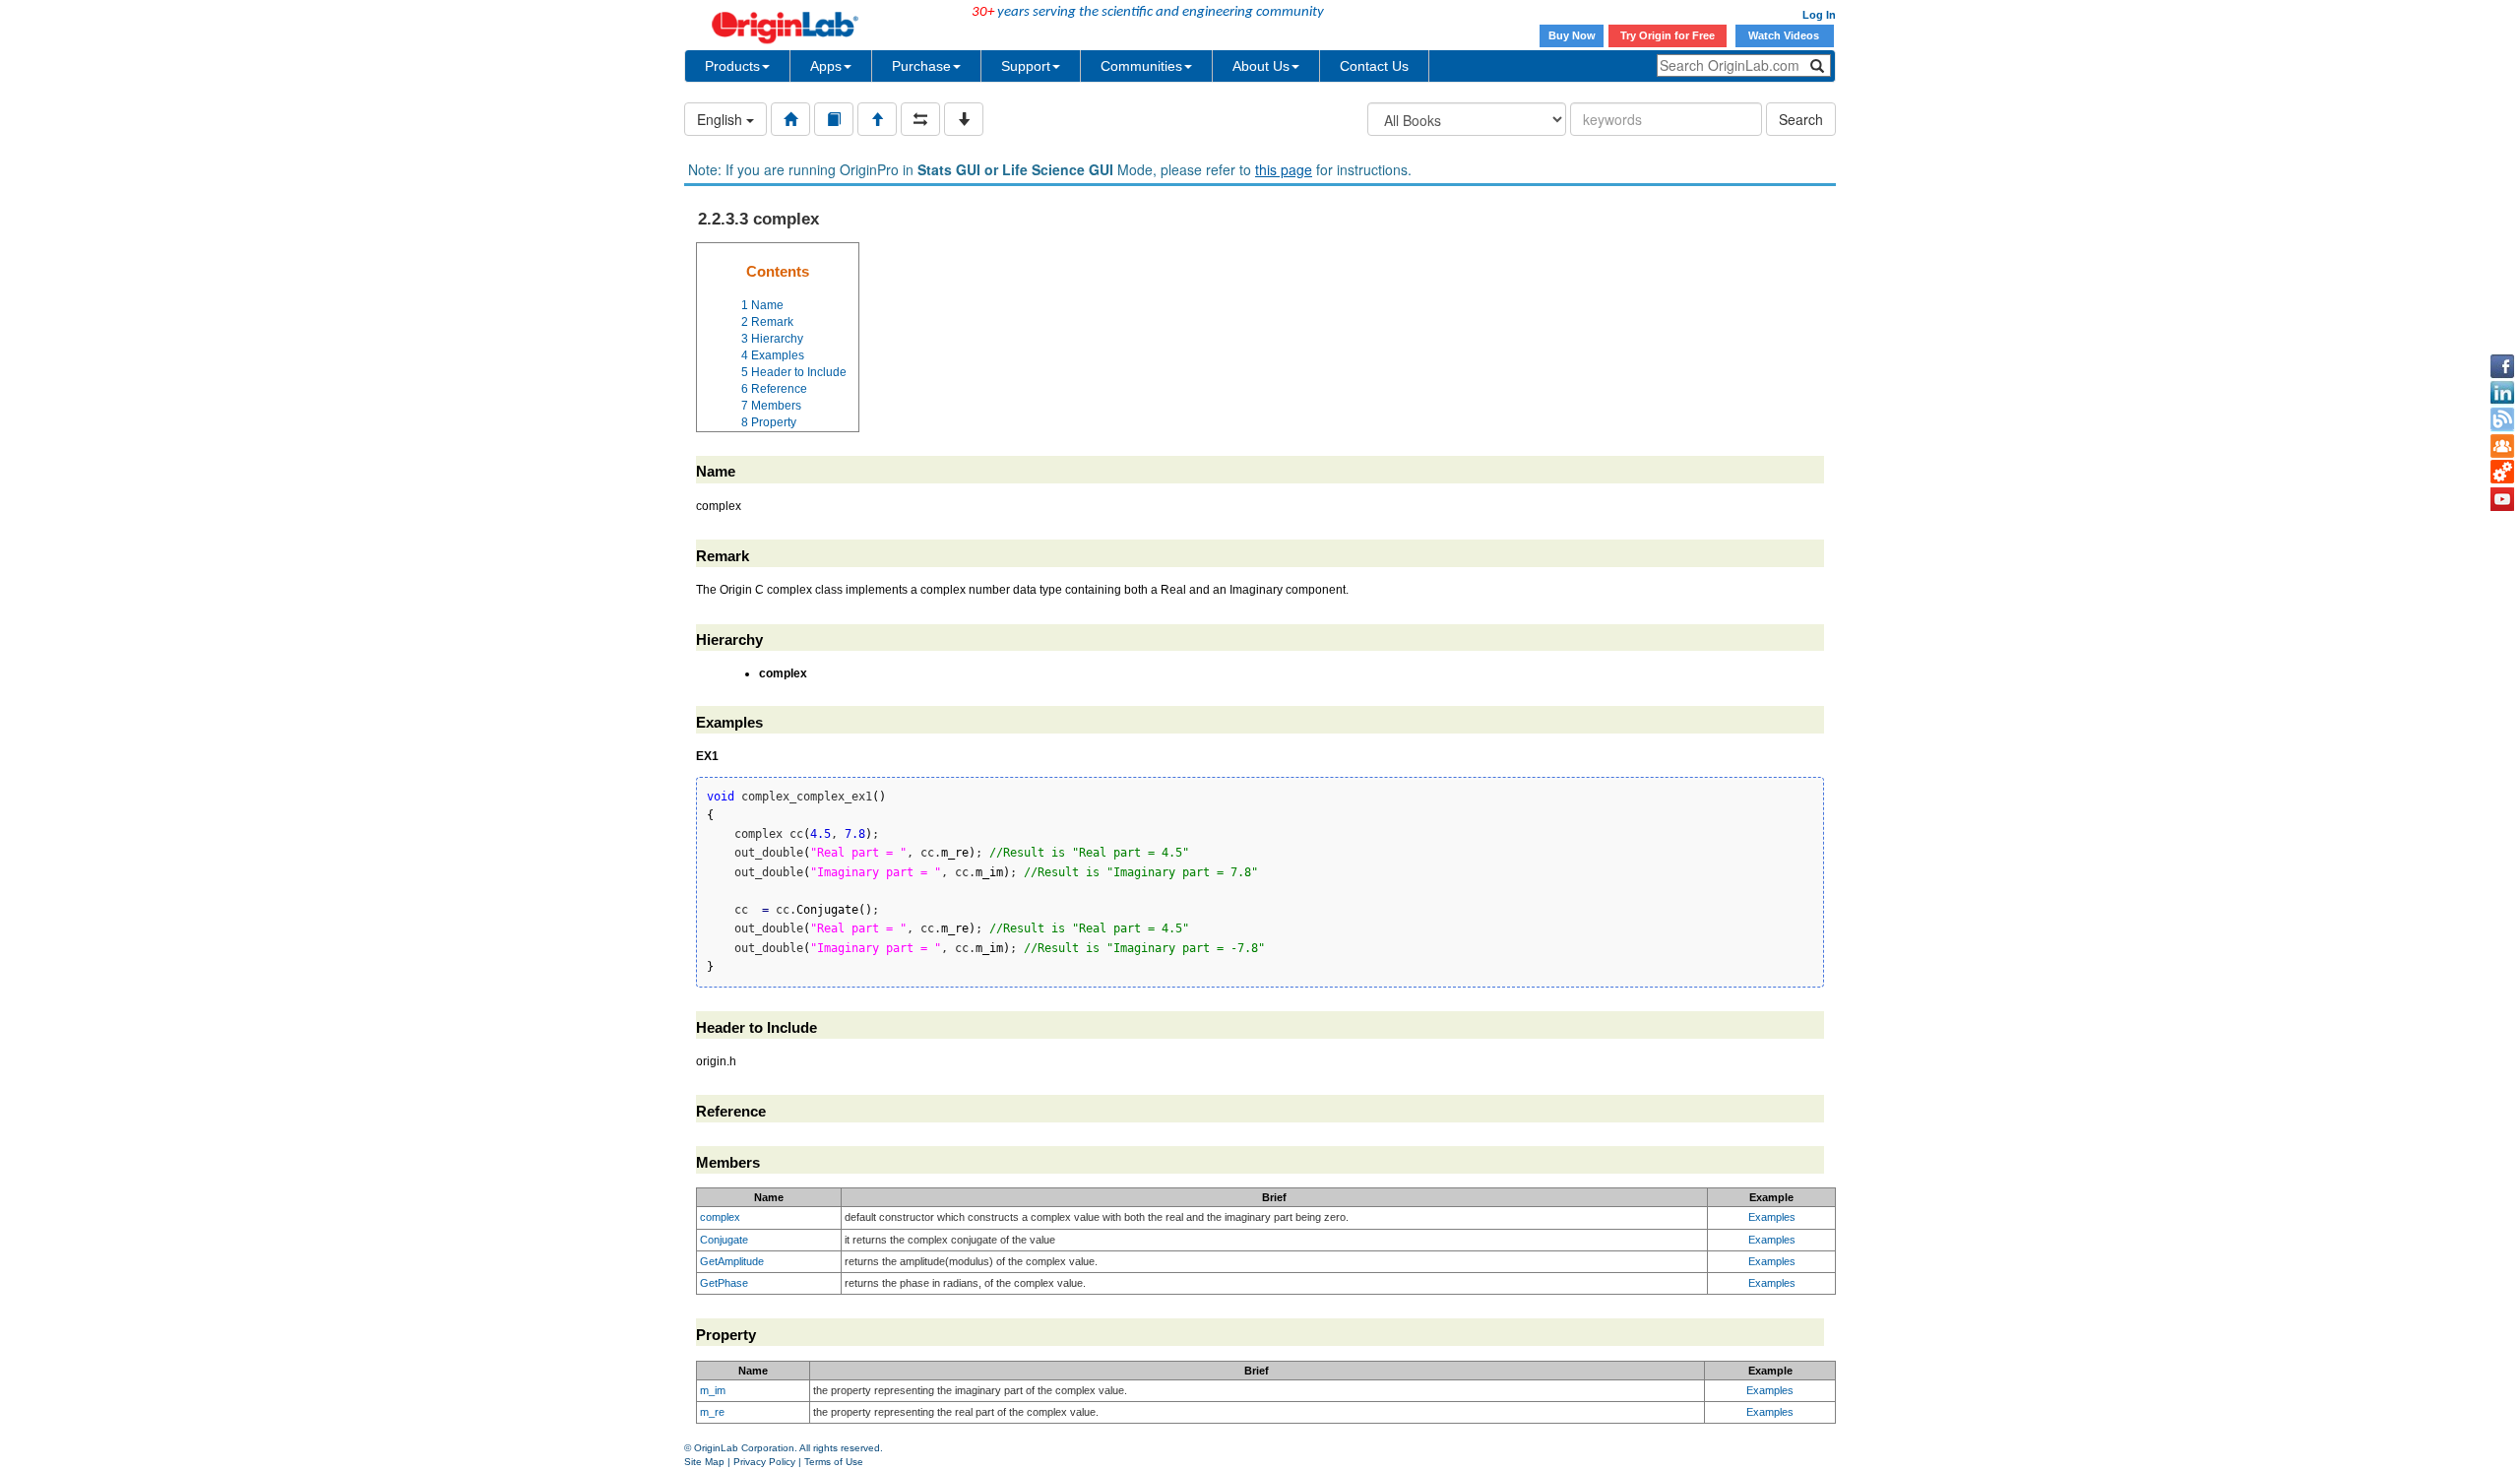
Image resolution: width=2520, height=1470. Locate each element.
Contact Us (1374, 66)
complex (720, 1217)
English (722, 119)
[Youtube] (2502, 499)
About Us (1261, 66)
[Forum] (2502, 446)
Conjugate (724, 1240)
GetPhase (724, 1283)
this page (1284, 169)
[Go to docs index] (790, 119)
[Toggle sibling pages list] (920, 119)
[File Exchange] (2502, 473)
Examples (1772, 1217)
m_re (712, 1412)
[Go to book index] (834, 119)
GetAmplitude (732, 1261)
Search (1801, 119)
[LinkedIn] (2502, 393)
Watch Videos (1785, 35)
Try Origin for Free (1668, 35)
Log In (1819, 15)
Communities (1141, 66)
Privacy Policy (764, 1462)
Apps (826, 66)
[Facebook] (2502, 366)
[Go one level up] (877, 119)
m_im (713, 1390)
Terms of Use (834, 1462)
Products (732, 66)
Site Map (704, 1462)
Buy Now (1572, 35)
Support (1026, 66)
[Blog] (2502, 419)
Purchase (921, 66)
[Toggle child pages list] (964, 119)
